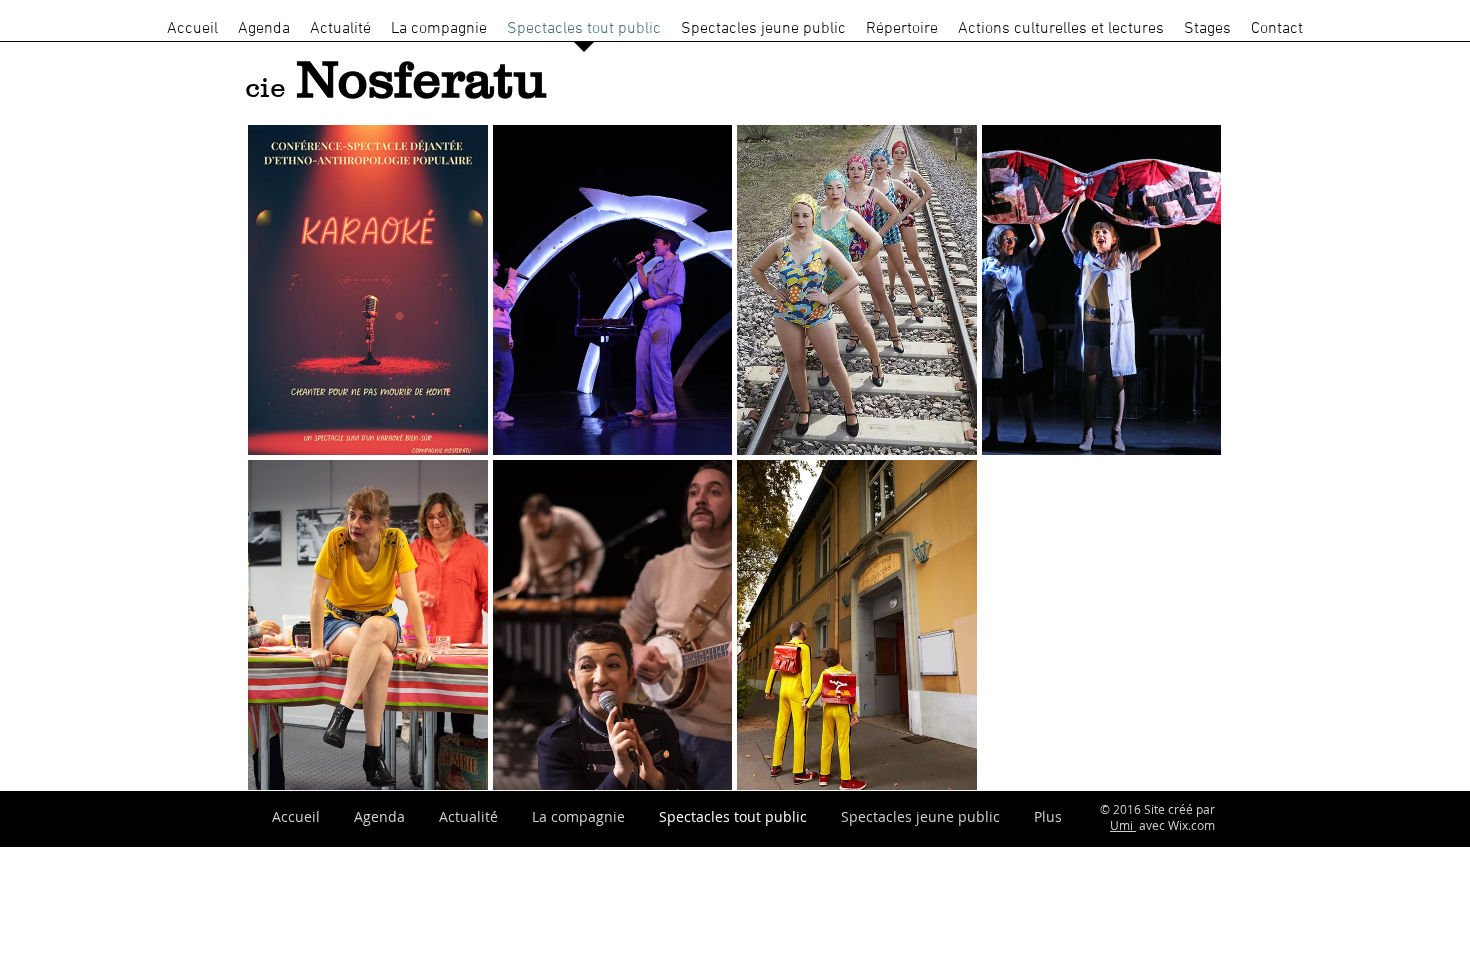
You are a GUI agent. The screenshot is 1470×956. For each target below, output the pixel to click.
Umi (1123, 825)
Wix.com (1191, 825)
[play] (1180, 774)
